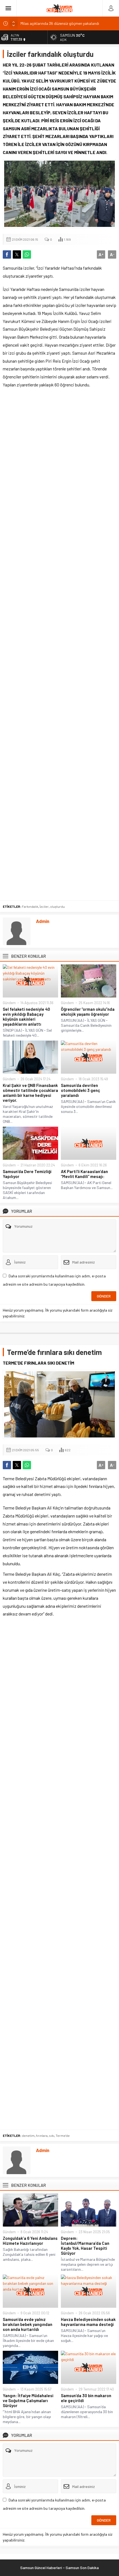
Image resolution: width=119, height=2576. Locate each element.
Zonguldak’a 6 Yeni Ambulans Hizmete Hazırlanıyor (30, 2241)
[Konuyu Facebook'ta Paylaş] (7, 254)
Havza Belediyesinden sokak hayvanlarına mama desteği (88, 2322)
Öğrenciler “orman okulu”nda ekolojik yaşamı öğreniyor (88, 1012)
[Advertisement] (59, 646)
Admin (43, 921)
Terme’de (63, 2135)
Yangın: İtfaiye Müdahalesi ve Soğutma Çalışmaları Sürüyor (28, 2400)
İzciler (44, 906)
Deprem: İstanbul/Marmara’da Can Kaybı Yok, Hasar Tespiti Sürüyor (85, 2246)
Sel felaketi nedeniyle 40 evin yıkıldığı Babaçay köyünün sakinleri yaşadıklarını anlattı (26, 1017)
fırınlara (42, 2135)
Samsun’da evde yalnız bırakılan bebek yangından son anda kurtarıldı (28, 2324)
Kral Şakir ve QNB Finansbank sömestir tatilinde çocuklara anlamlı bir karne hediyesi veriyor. (30, 1093)
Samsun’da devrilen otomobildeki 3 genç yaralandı (81, 1090)
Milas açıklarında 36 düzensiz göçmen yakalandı (60, 23)
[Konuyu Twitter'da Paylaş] (17, 254)
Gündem (9, 1003)
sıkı (52, 2135)
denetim (28, 2135)
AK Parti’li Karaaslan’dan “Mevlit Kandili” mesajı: (84, 1174)
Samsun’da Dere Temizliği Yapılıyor (27, 1174)
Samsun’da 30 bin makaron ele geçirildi (86, 2398)
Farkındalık (30, 906)
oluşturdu (57, 906)
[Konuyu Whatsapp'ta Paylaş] (27, 254)
